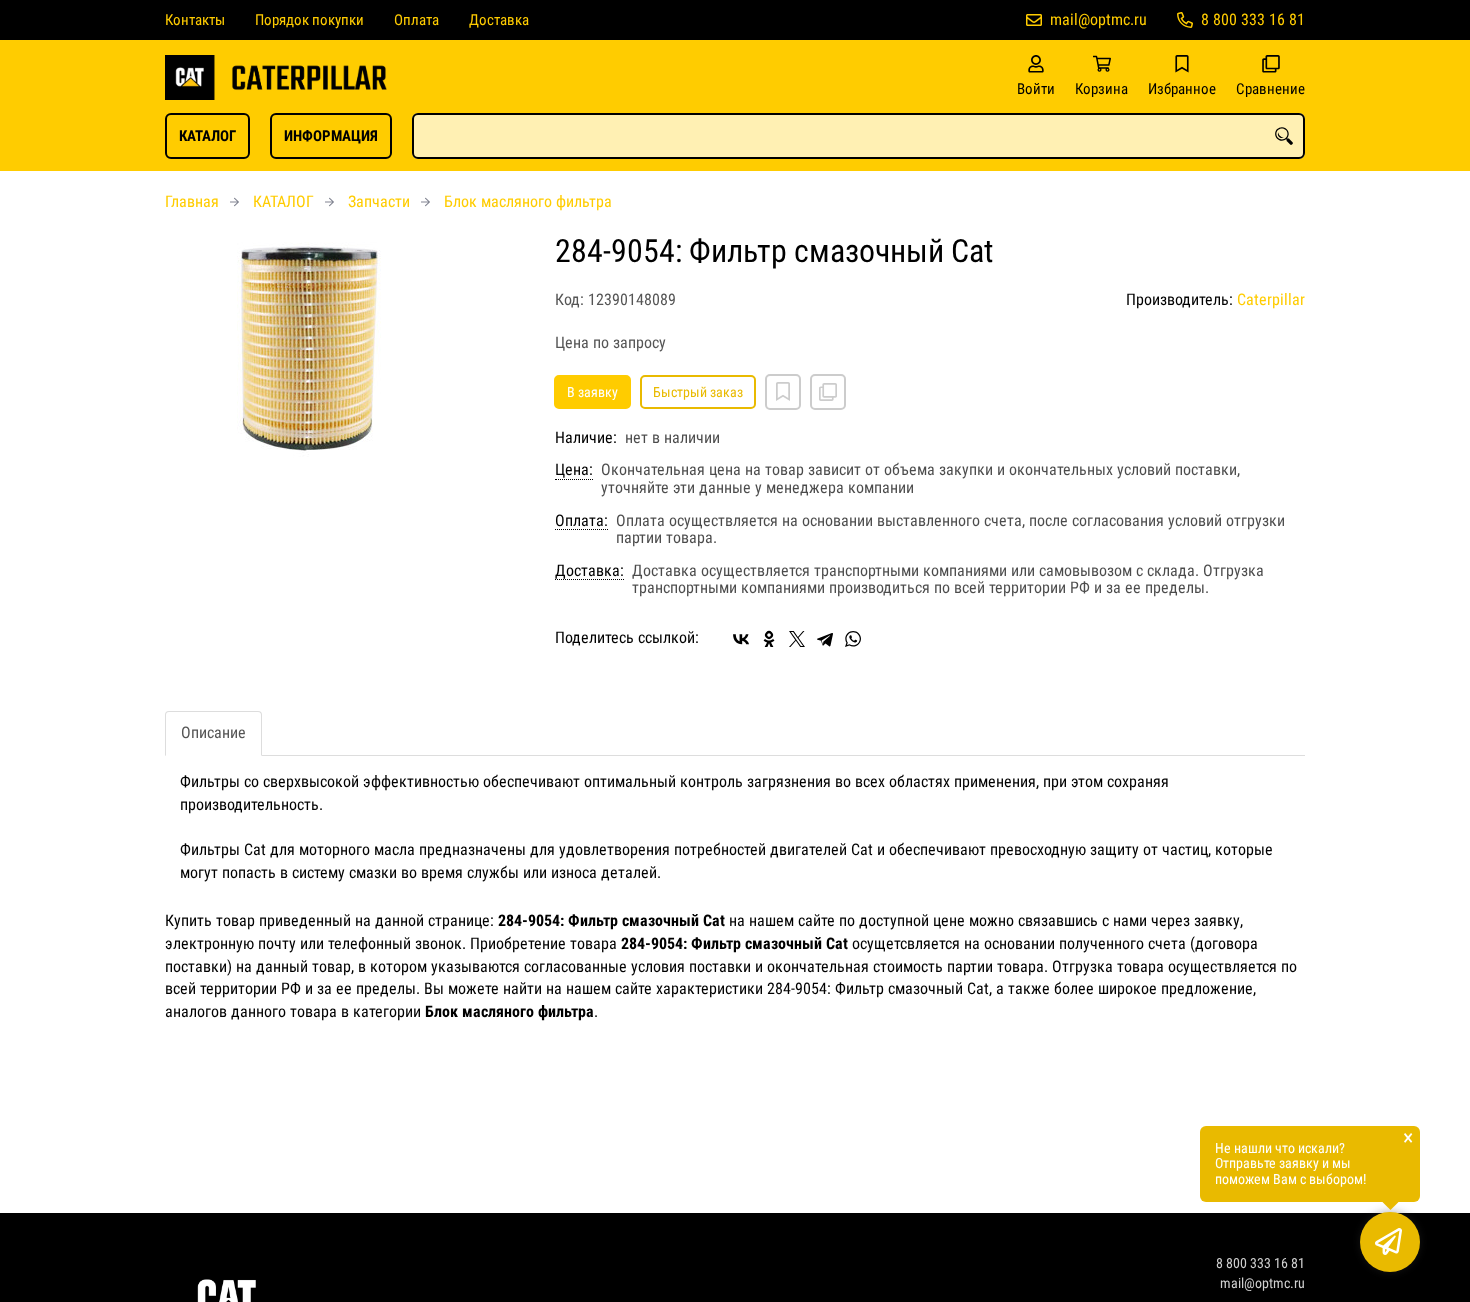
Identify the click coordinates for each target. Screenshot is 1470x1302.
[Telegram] (825, 639)
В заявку (592, 392)
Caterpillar (1271, 299)
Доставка (499, 20)
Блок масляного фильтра (528, 201)
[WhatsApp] (853, 639)
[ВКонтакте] (741, 639)
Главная (192, 201)
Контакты (195, 20)
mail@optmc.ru (1098, 19)
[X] (797, 639)
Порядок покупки (309, 20)
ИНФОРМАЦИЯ (331, 136)
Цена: (574, 470)
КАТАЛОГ (207, 136)
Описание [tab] (213, 732)
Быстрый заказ (698, 392)
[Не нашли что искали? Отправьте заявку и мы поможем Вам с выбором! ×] (1390, 1242)
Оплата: (581, 521)
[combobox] (858, 136)
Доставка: (589, 571)
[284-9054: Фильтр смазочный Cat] (345, 346)
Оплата (416, 20)
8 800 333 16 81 (1253, 19)
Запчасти (379, 201)
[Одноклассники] (769, 639)
